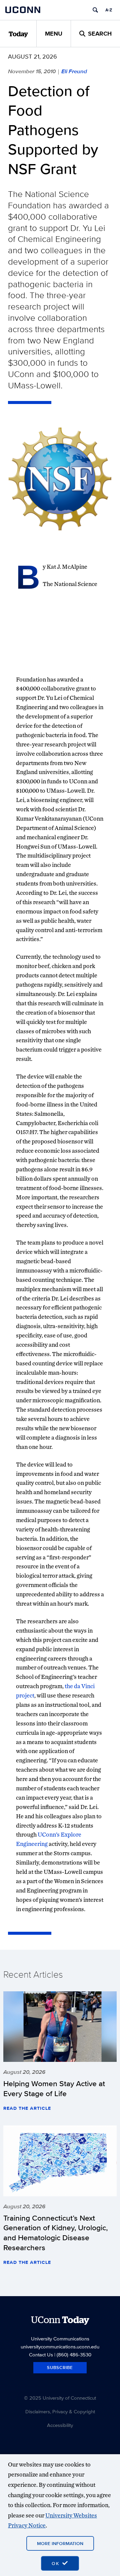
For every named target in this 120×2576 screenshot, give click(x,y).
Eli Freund (74, 71)
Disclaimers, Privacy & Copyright (60, 2411)
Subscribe (60, 2368)
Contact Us (41, 2355)
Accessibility (60, 2425)
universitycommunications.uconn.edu (60, 2347)
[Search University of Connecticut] (95, 10)
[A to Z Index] (109, 10)
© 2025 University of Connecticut (60, 2398)
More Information (60, 2543)
